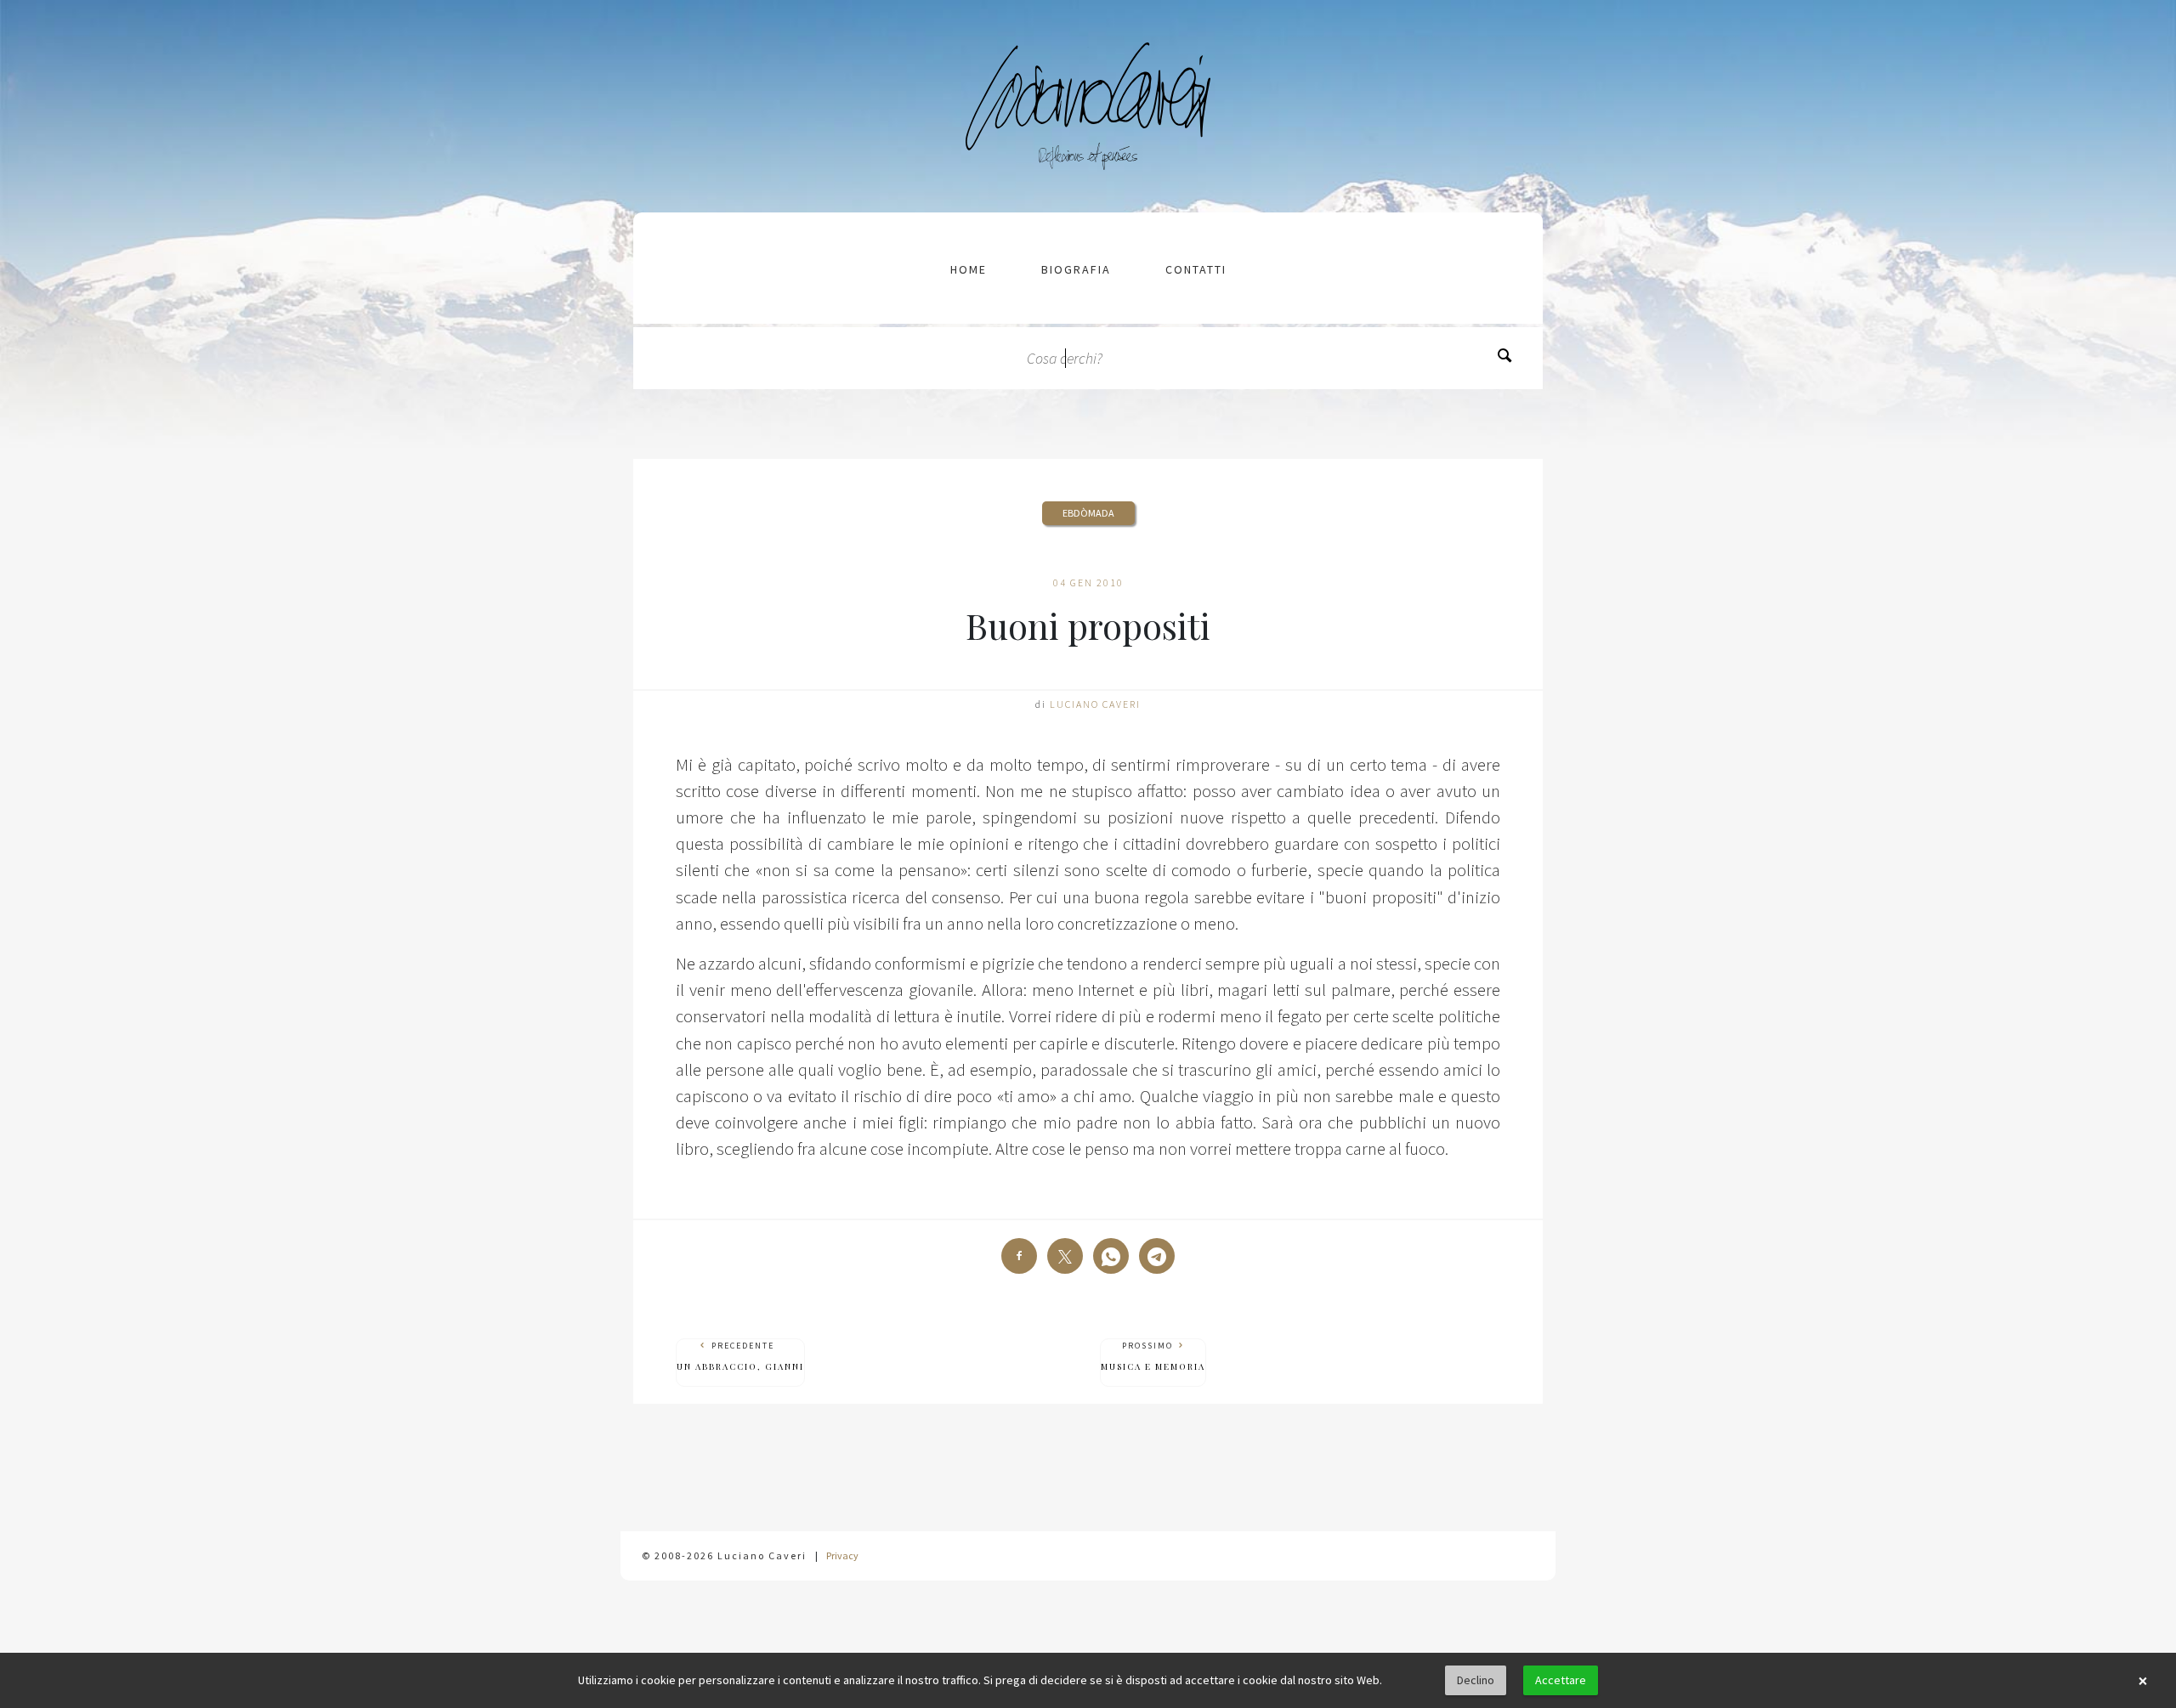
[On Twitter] (1065, 1256)
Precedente (740, 1356)
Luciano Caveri (1095, 704)
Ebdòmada (1088, 513)
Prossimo (1153, 1356)
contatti (1196, 269)
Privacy (842, 1555)
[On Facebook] (1019, 1256)
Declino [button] (1476, 1680)
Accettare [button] (1561, 1680)
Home (969, 269)
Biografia (1076, 269)
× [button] (2143, 1681)
